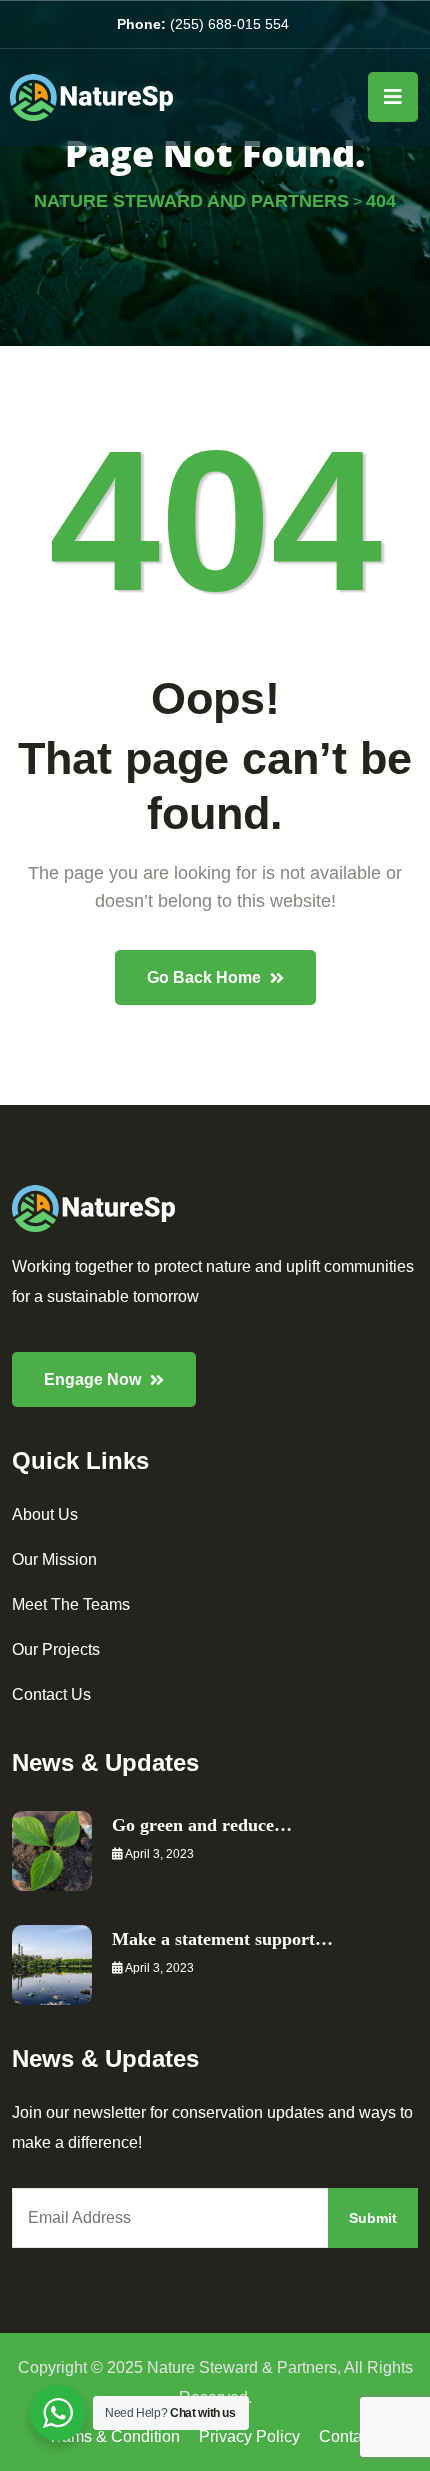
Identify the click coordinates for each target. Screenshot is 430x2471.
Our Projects (56, 1649)
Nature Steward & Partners (242, 2367)
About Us (45, 1514)
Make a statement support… (222, 1939)
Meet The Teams (71, 1604)
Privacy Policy (249, 2436)
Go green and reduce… (202, 1825)
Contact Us (51, 1694)
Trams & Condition (114, 2436)
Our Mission (54, 1559)
